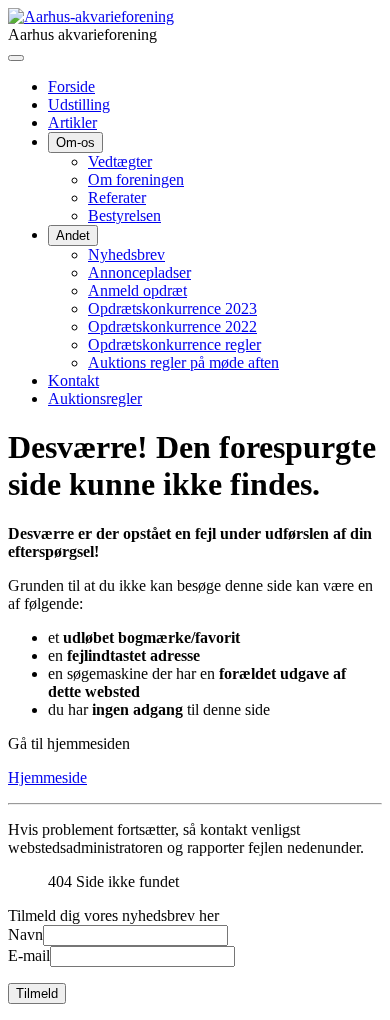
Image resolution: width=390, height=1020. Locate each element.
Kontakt (73, 380)
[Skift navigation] (16, 58)
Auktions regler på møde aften (183, 362)
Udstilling (79, 104)
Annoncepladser (139, 272)
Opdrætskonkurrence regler (174, 344)
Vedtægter (120, 161)
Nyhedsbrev (126, 254)
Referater (117, 197)
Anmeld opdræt (137, 290)
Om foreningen (136, 179)
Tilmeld (37, 993)
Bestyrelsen (124, 215)
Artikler (72, 122)
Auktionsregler (95, 398)
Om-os (75, 142)
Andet (73, 235)
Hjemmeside (47, 777)
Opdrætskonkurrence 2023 (172, 308)
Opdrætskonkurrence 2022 (172, 326)
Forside (71, 86)
